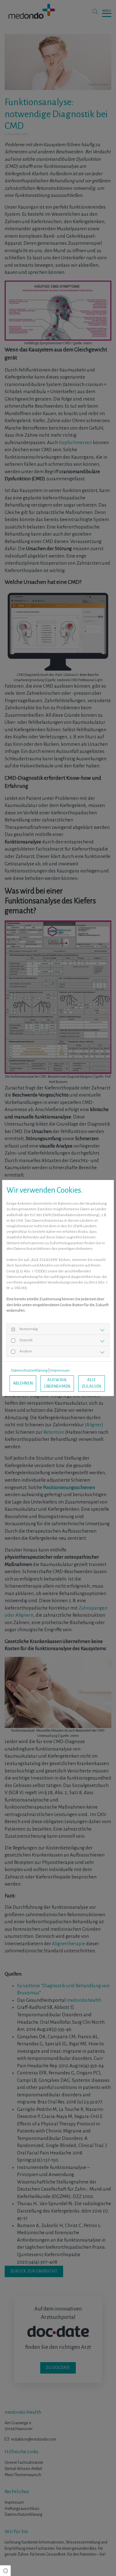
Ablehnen (23, 1383)
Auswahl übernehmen (57, 1383)
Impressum (60, 1371)
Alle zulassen (92, 1383)
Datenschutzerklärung (29, 1371)
